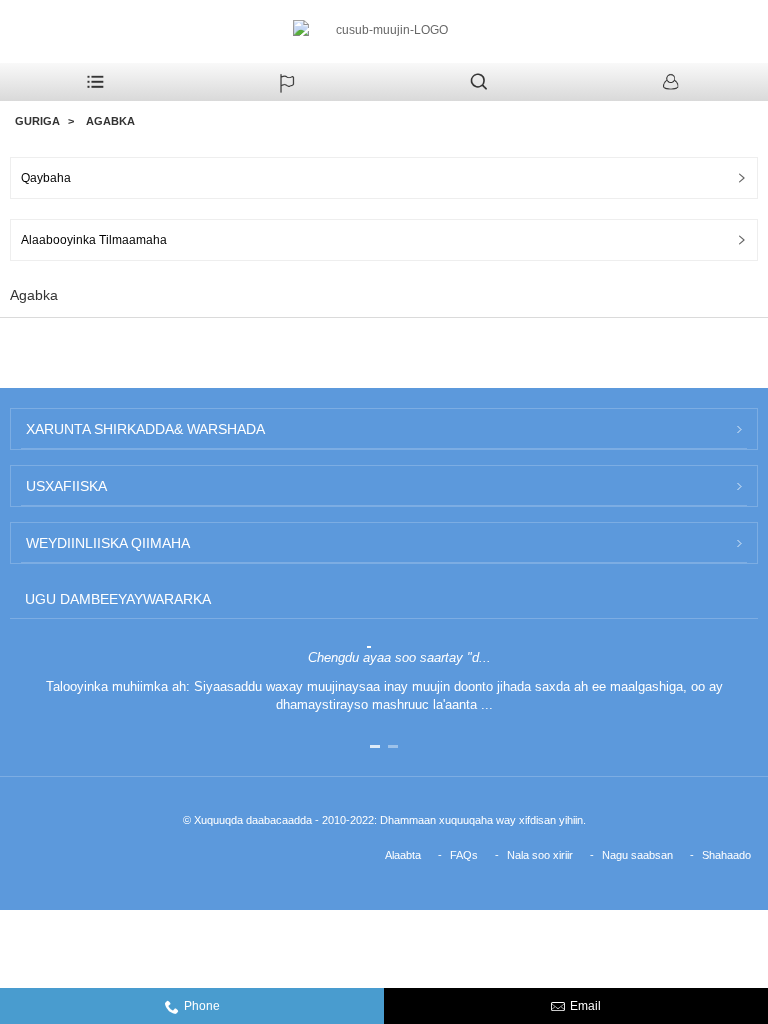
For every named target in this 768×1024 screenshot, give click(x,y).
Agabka (110, 121)
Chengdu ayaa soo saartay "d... (399, 657)
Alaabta (403, 855)
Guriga (37, 121)
